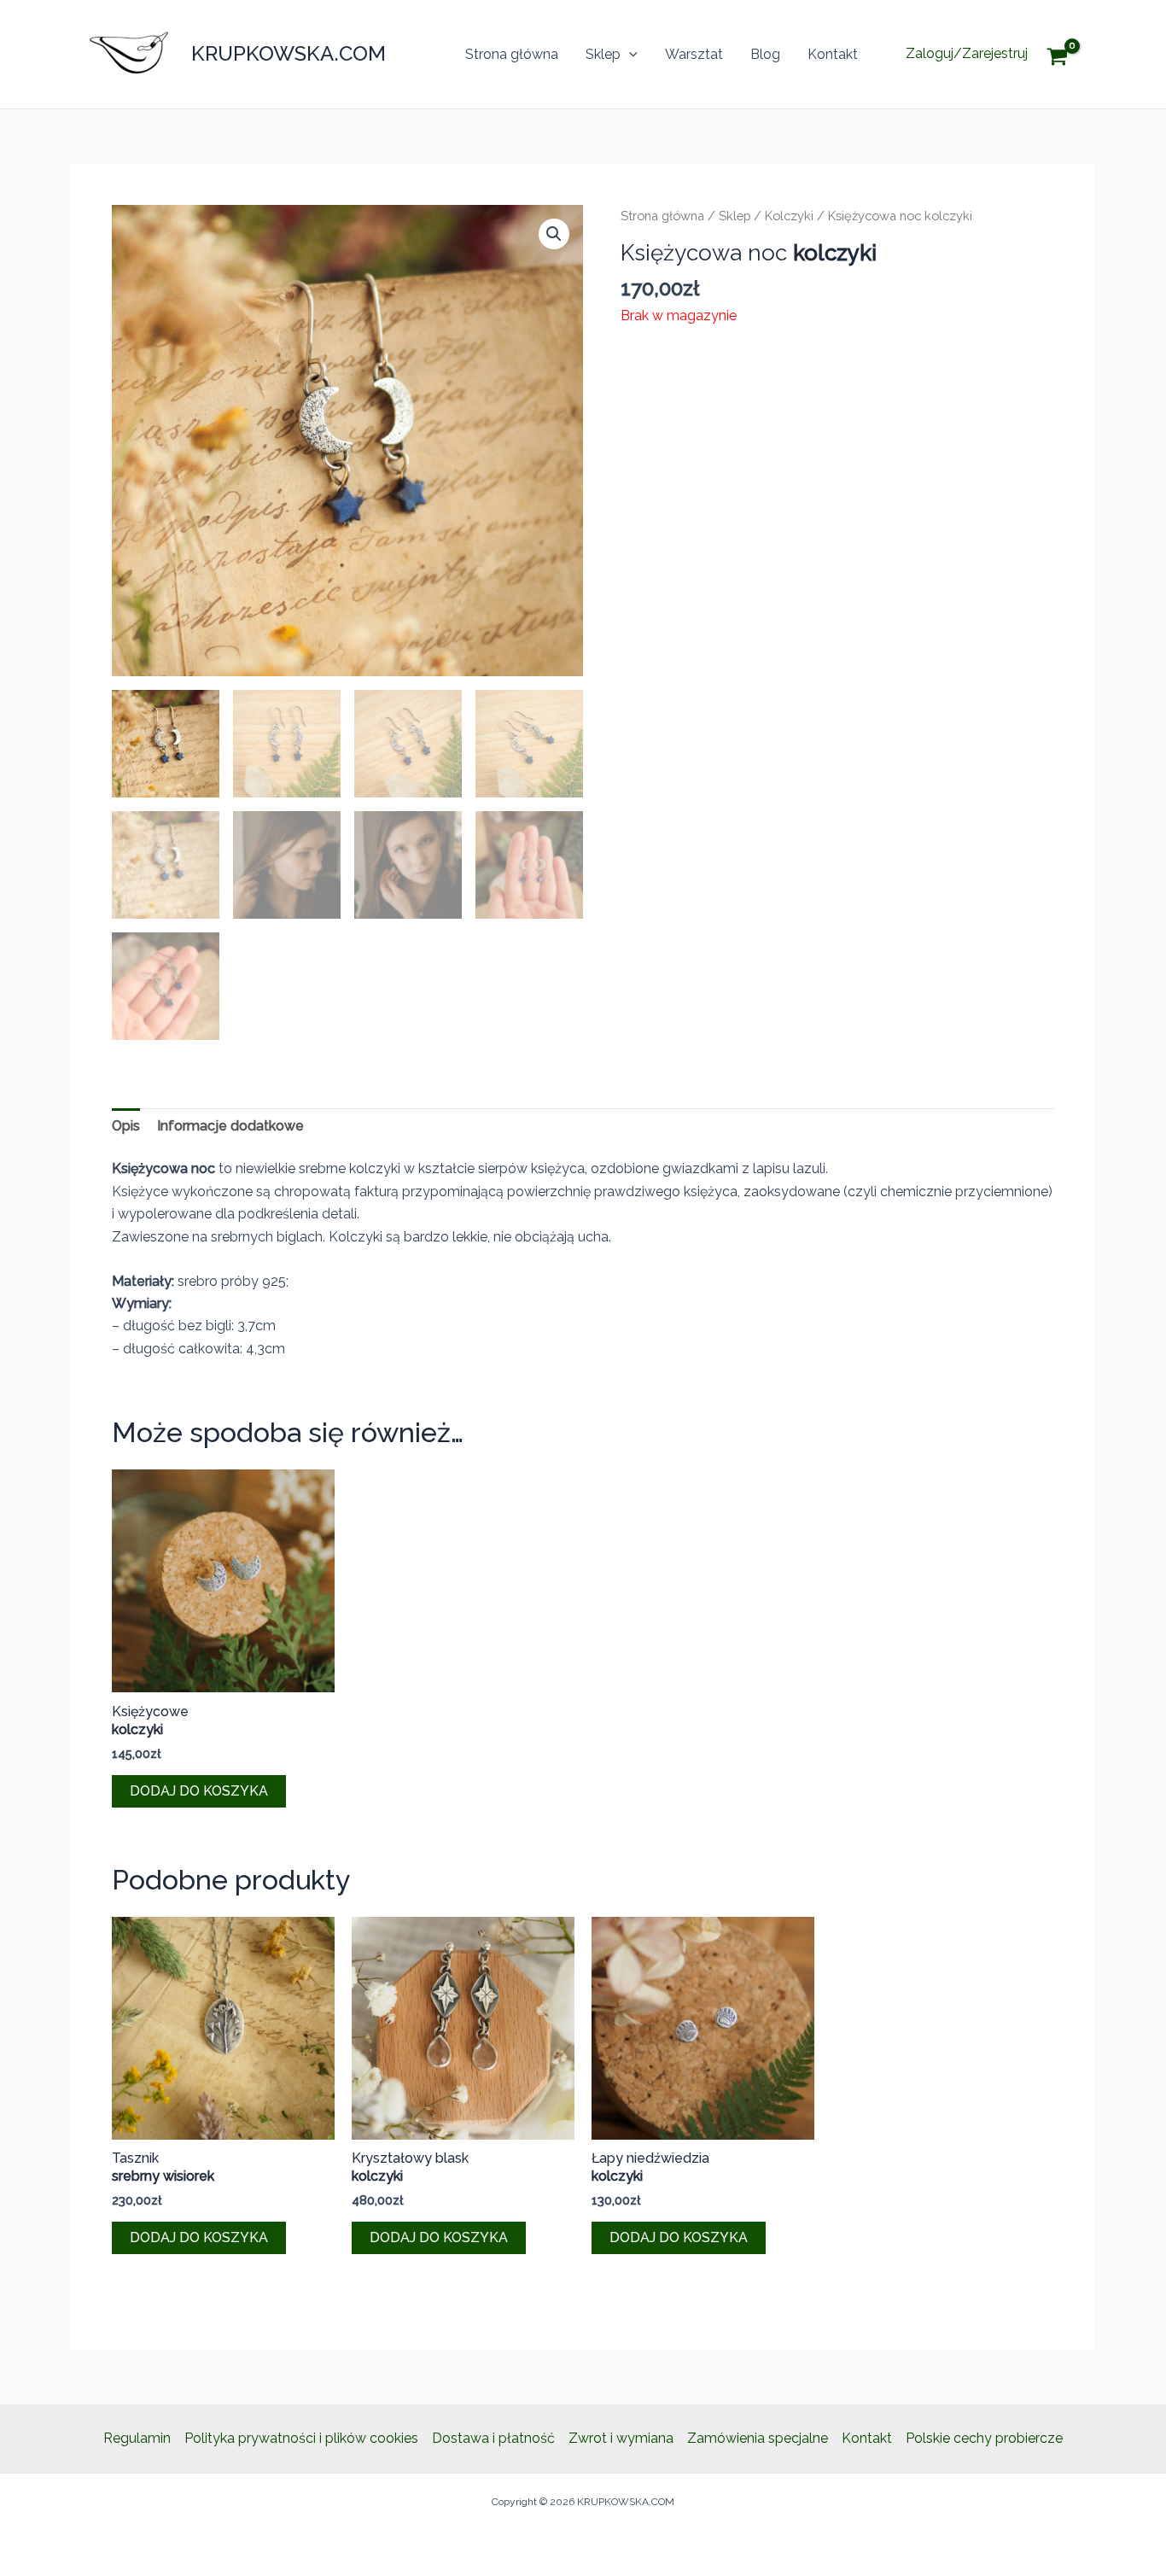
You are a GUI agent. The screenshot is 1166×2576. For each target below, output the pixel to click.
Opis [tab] (126, 1126)
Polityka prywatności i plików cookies (301, 2438)
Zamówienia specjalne (758, 2438)
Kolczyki (789, 216)
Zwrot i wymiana (621, 2438)
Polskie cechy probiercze (984, 2438)
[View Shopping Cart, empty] (1070, 54)
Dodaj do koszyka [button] (199, 1791)
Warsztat (694, 54)
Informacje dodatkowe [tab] (230, 1126)
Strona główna (512, 54)
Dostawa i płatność (493, 2438)
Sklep (603, 54)
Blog (765, 54)
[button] (629, 55)
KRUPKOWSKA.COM (289, 53)
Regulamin (137, 2438)
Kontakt (833, 54)
